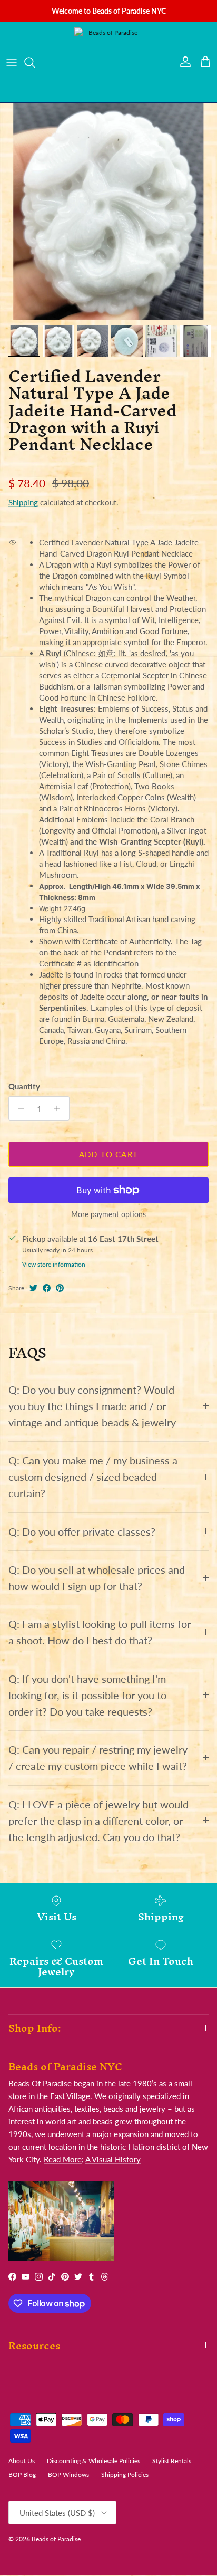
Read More (63, 2159)
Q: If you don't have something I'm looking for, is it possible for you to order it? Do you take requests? (87, 1695)
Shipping (23, 502)
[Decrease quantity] (18, 1108)
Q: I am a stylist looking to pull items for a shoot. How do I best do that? (100, 1632)
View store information (54, 1264)
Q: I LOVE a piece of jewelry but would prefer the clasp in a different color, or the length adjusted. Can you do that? (98, 1821)
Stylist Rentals (172, 2461)
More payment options (108, 1214)
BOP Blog (22, 2474)
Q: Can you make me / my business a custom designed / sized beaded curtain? (93, 1477)
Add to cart (108, 1154)
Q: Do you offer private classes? (82, 1532)
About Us (22, 2461)
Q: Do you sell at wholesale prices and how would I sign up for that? (97, 1578)
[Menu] (12, 62)
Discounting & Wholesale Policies (93, 2461)
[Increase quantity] (60, 1108)
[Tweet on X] (33, 1288)
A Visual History (113, 2159)
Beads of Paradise (56, 2539)
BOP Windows (68, 2474)
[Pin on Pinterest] (60, 1288)
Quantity (24, 1086)
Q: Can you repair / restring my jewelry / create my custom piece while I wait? (98, 1758)
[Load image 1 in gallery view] (108, 212)
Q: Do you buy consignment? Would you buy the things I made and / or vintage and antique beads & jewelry (92, 1406)
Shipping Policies (125, 2474)
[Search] (35, 62)
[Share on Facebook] (47, 1288)
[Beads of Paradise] (108, 62)
